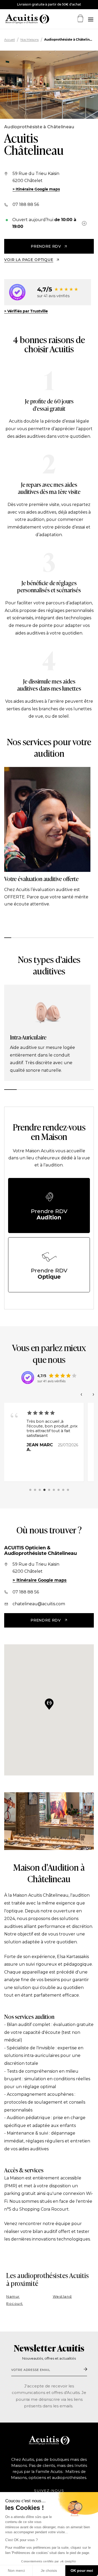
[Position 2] (35, 1490)
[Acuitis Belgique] (21, 19)
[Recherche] (90, 20)
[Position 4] (44, 1490)
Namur (13, 2297)
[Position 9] (68, 1490)
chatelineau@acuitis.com (39, 1604)
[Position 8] (63, 1490)
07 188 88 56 (26, 204)
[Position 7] (59, 1490)
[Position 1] (30, 1490)
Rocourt (15, 2304)
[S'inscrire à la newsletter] (85, 2370)
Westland (62, 2297)
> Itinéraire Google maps (36, 189)
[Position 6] (54, 1490)
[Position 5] (49, 1490)
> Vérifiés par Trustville (26, 311)
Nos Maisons (30, 40)
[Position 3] (40, 1490)
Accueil (10, 40)
